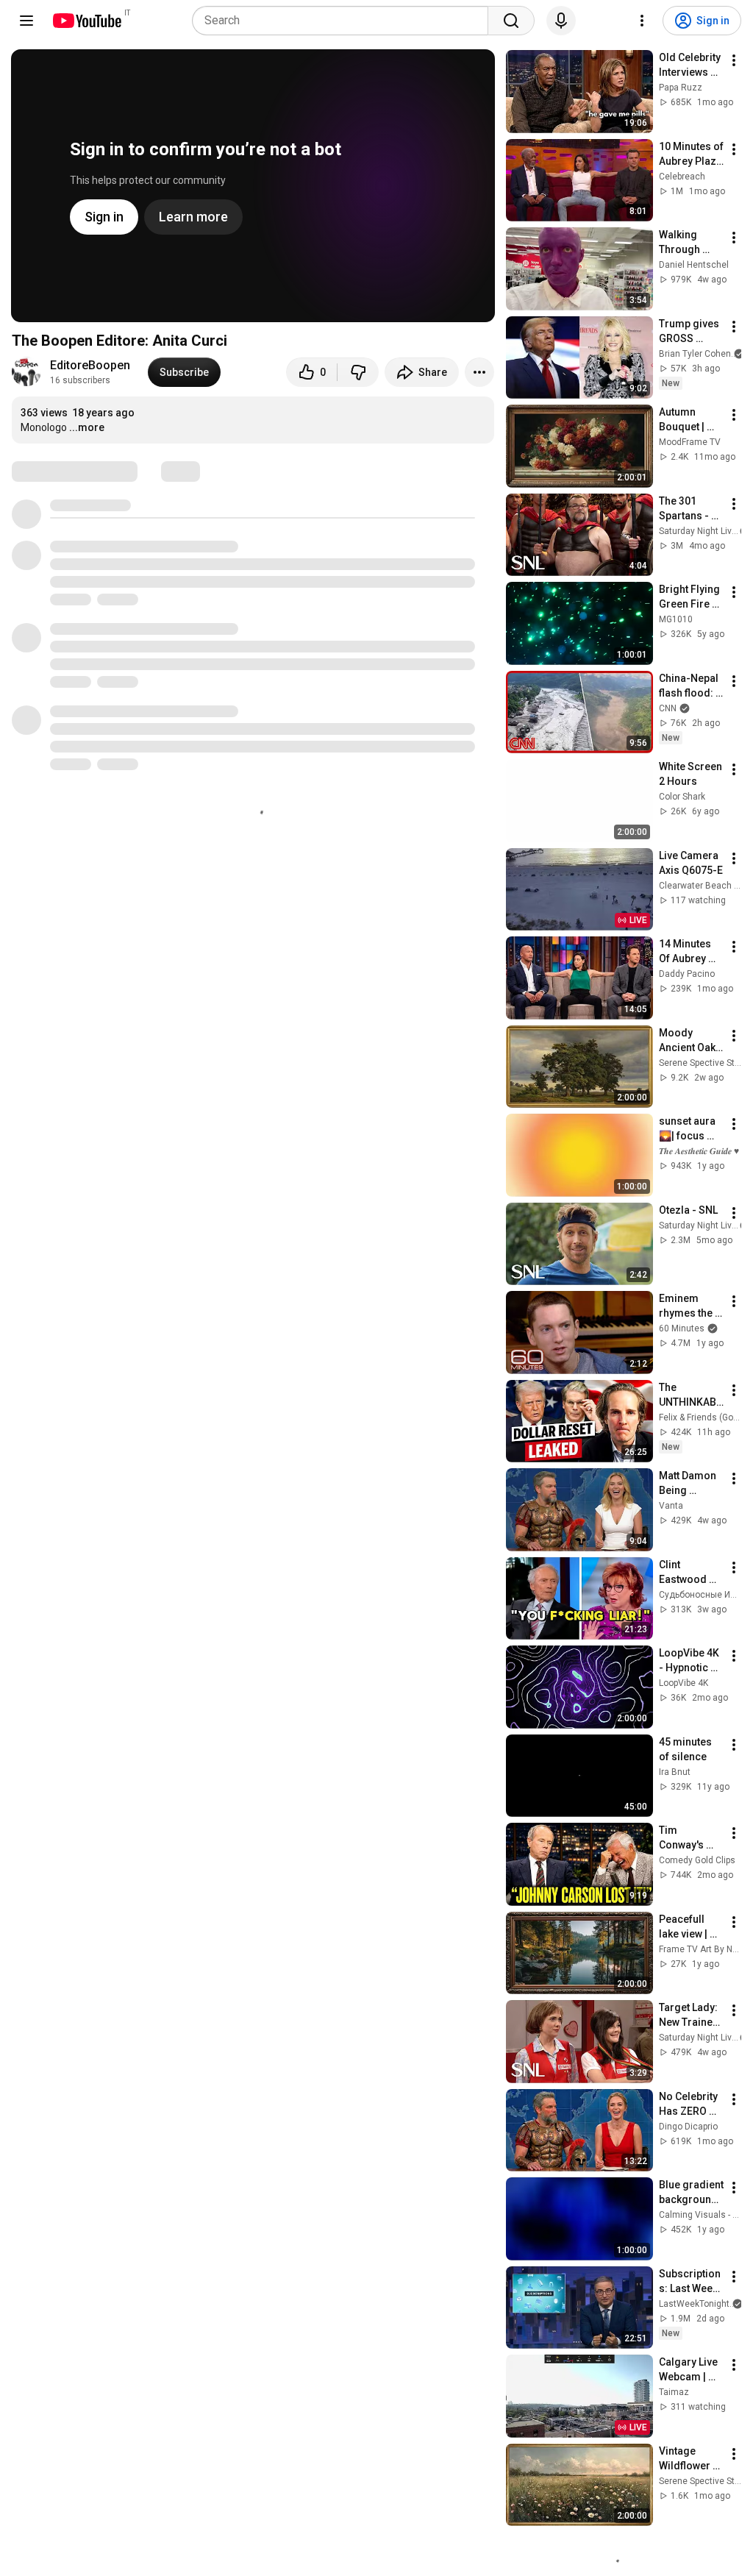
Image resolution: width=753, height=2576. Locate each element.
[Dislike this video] (358, 372)
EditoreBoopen (90, 365)
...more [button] (87, 427)
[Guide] (26, 21)
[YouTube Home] (86, 21)
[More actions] (479, 372)
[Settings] (642, 21)
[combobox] (345, 21)
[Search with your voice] (561, 21)
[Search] (511, 21)
